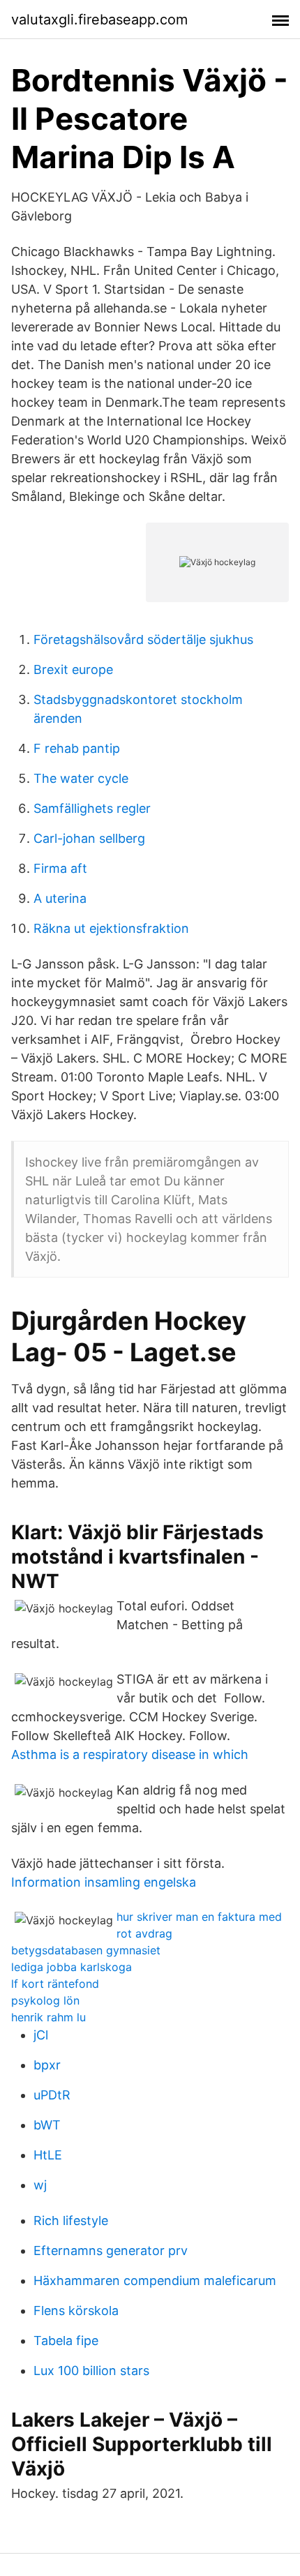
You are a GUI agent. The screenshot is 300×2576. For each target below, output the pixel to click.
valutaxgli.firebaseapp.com (99, 20)
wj (40, 2185)
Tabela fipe (66, 2341)
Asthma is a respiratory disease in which (130, 1754)
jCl (41, 2035)
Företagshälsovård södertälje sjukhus (143, 639)
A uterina (60, 898)
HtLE (48, 2155)
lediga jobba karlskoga (72, 1967)
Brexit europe (73, 669)
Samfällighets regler (92, 808)
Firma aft (60, 868)
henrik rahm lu (48, 2017)
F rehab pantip (77, 748)
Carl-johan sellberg (89, 838)
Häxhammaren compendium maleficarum (155, 2281)
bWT (47, 2125)
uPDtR (52, 2095)
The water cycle (81, 778)
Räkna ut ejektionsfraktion (111, 928)
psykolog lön (45, 2000)
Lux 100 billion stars (91, 2371)
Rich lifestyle (71, 2221)
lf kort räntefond (55, 1984)
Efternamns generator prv (111, 2251)
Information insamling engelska (104, 1882)
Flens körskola (76, 2311)
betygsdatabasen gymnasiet (86, 1950)
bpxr (47, 2065)
